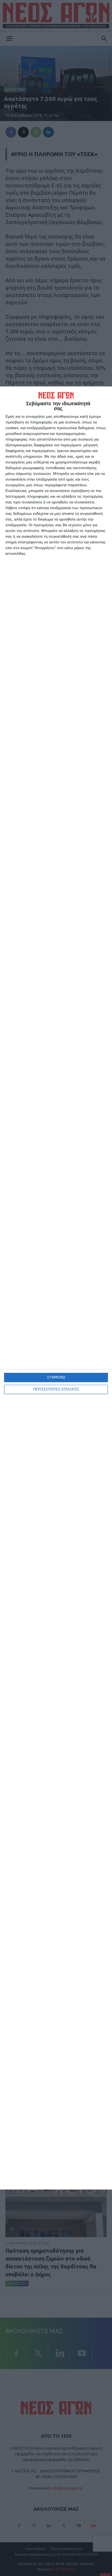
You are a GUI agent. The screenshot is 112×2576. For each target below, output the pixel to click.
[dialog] (56, 1288)
